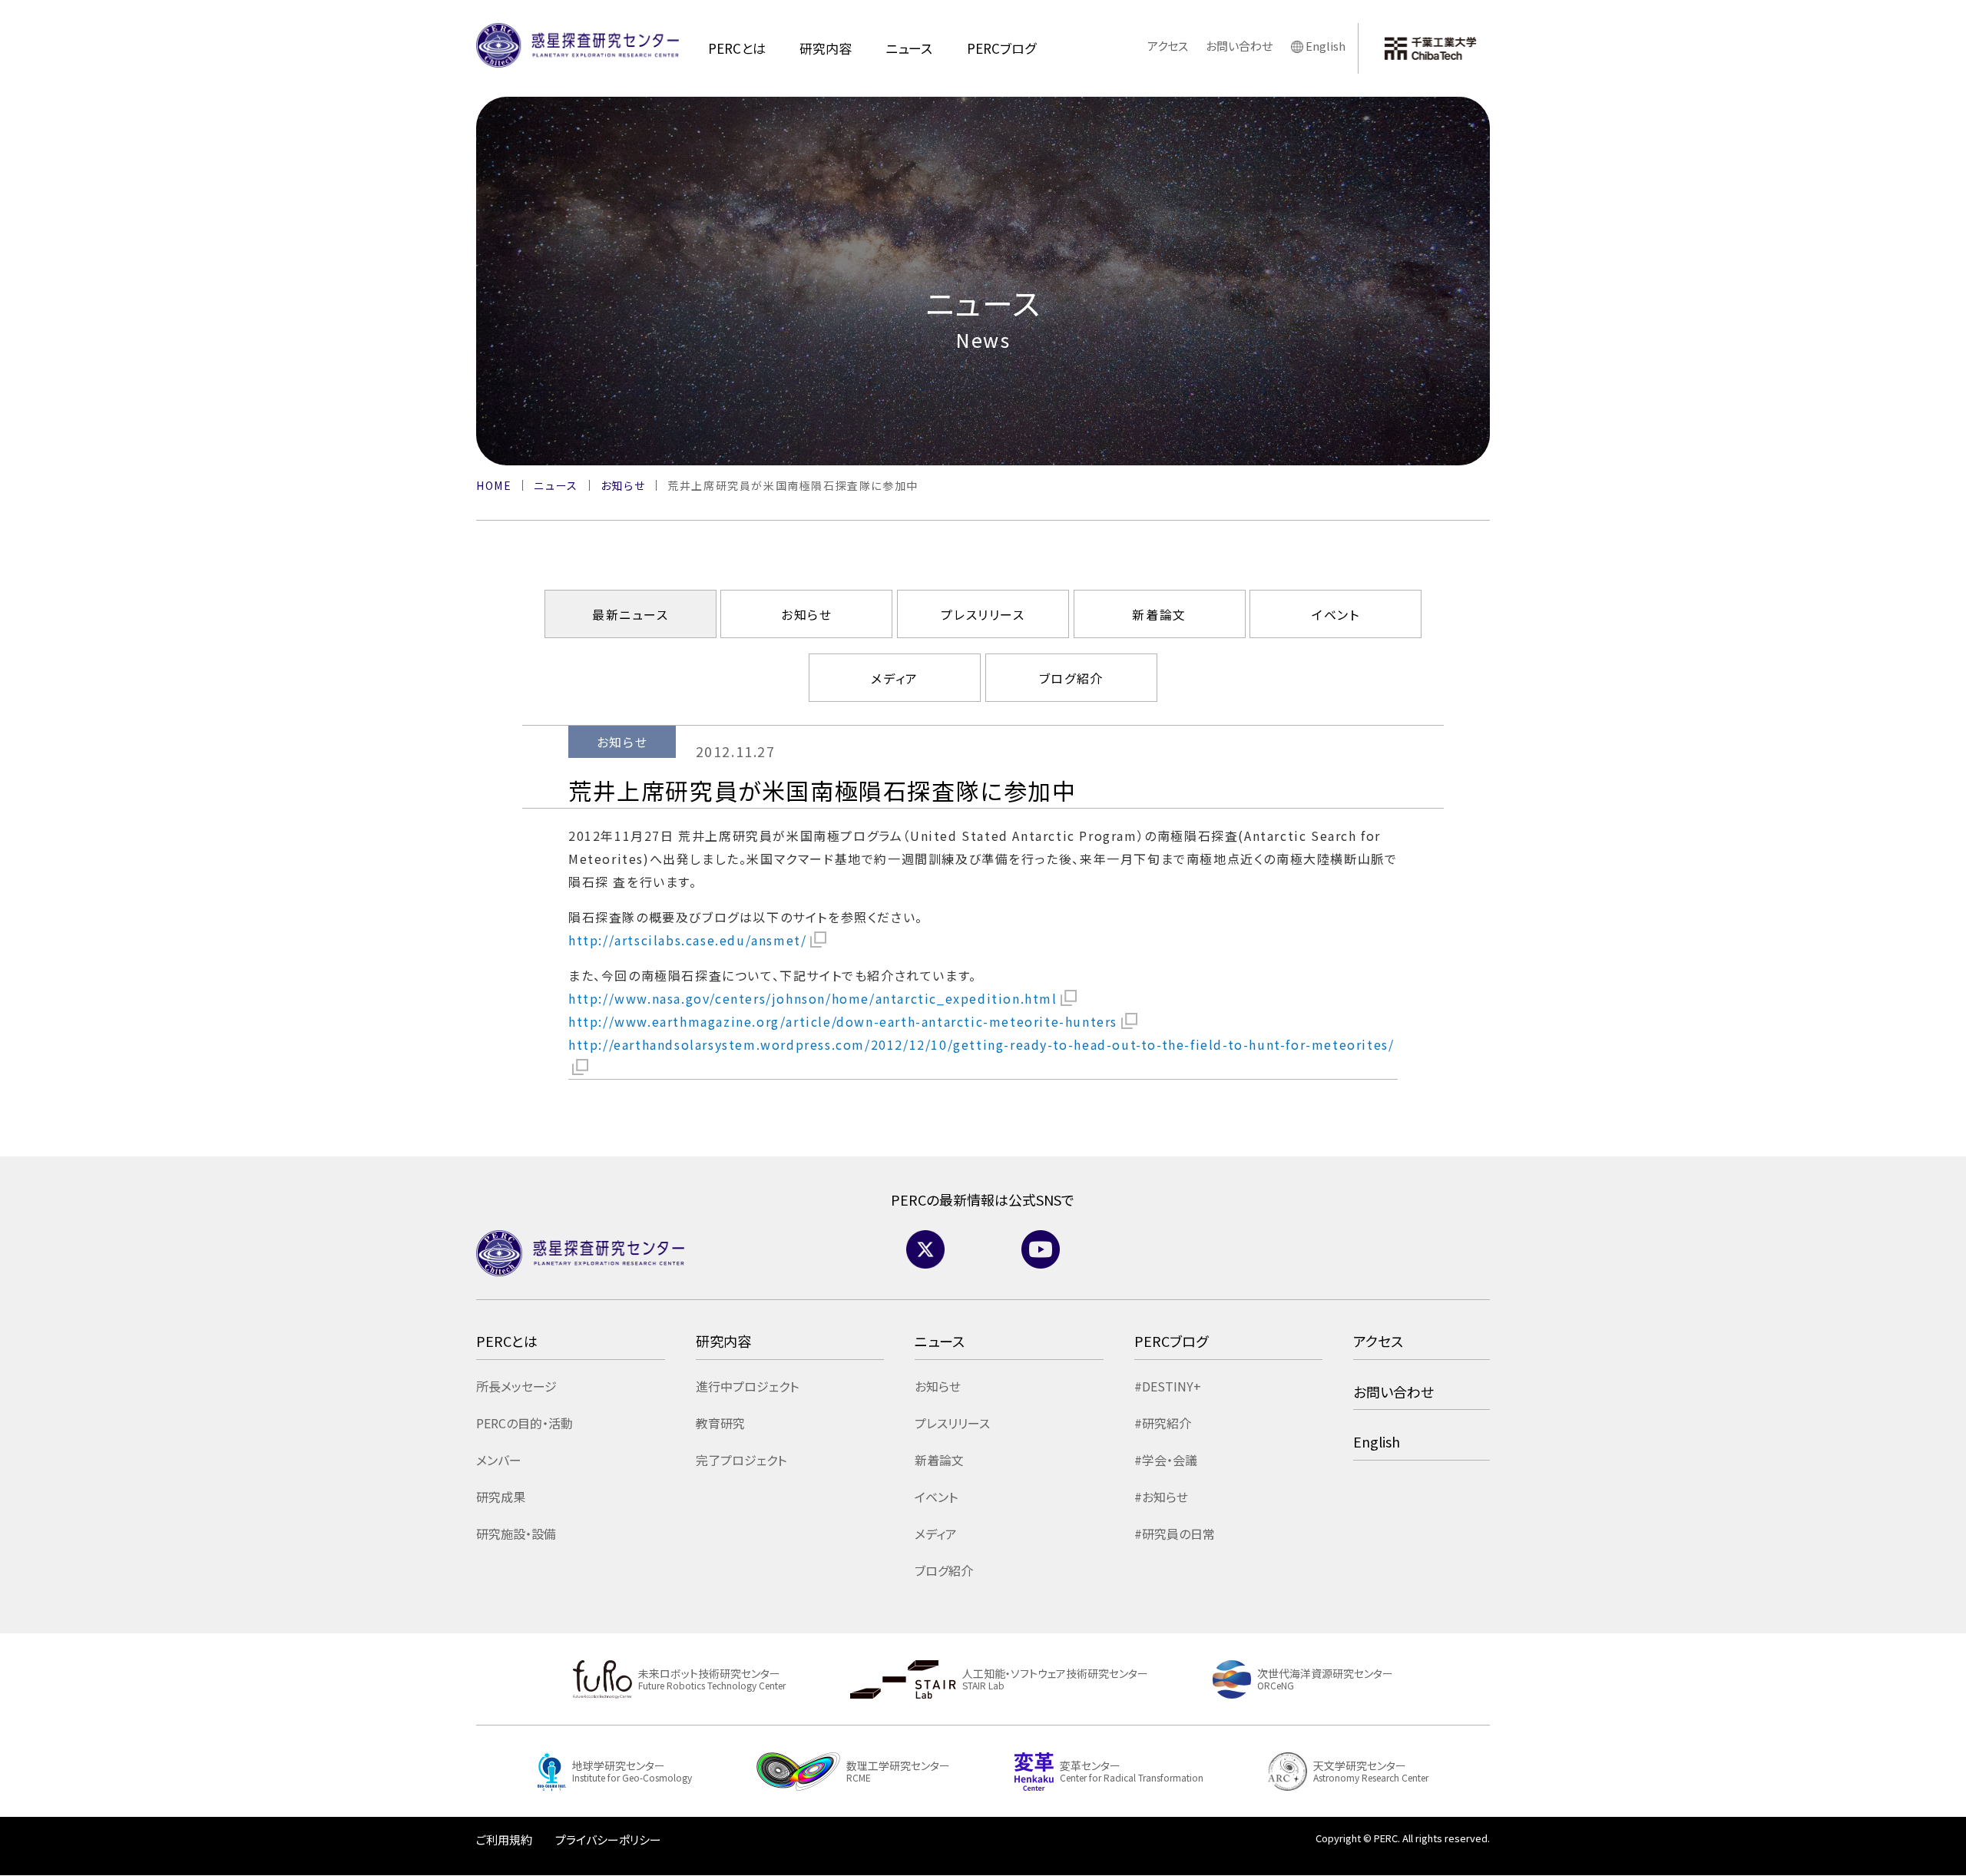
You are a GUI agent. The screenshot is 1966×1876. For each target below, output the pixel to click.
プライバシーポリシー (608, 1840)
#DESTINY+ (1168, 1386)
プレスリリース (983, 614)
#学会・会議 (1166, 1460)
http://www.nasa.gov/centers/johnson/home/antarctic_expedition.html (813, 998)
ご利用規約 (504, 1840)
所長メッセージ (516, 1386)
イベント (1335, 614)
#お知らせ (1161, 1497)
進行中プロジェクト (747, 1386)
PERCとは (737, 48)
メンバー (499, 1460)
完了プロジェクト (741, 1460)
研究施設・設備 (516, 1534)
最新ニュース (631, 614)
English (1326, 46)
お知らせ (806, 614)
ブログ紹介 (1071, 678)
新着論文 (1159, 614)
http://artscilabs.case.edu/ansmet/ (687, 940)
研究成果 (501, 1497)
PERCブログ (1001, 48)
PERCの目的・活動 (525, 1423)
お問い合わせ (1239, 46)
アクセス (1168, 46)
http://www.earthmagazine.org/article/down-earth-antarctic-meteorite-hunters (843, 1021)
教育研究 (720, 1423)
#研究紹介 (1163, 1423)
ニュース (909, 48)
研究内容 (826, 48)
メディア (894, 678)
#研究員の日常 (1175, 1534)
